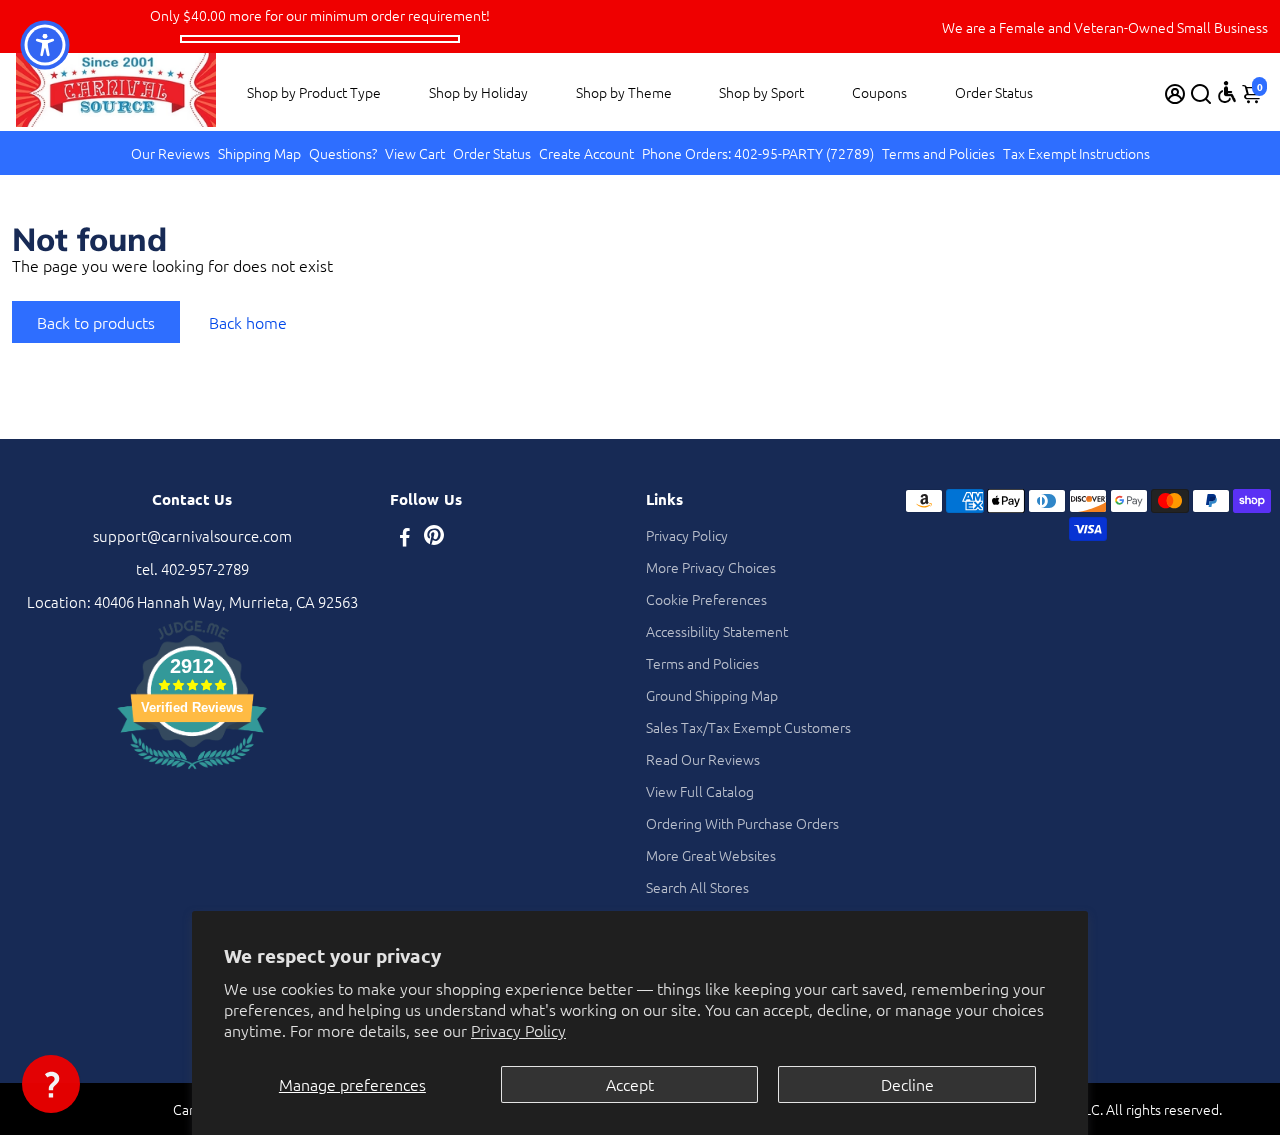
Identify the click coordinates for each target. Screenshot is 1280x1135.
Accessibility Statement (717, 631)
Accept (630, 1084)
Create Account (586, 153)
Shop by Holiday (478, 92)
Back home (248, 322)
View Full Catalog (700, 791)
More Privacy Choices (711, 567)
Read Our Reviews (703, 759)
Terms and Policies (938, 153)
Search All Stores (697, 887)
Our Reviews (170, 153)
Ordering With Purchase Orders (742, 823)
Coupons (879, 92)
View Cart (415, 153)
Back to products (96, 322)
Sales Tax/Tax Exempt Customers (748, 727)
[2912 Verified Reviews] (192, 771)
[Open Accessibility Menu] (1227, 92)
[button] (51, 1084)
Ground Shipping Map (712, 695)
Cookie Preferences (706, 599)
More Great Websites (711, 855)
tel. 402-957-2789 (192, 568)
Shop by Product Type (314, 92)
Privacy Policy (518, 1030)
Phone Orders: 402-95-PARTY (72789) (758, 153)
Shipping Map (259, 153)
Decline (907, 1084)
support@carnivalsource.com (192, 535)
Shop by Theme (624, 92)
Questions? (343, 153)
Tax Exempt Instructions (1076, 153)
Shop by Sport (761, 92)
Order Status (994, 92)
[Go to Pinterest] (434, 538)
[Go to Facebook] (405, 538)
